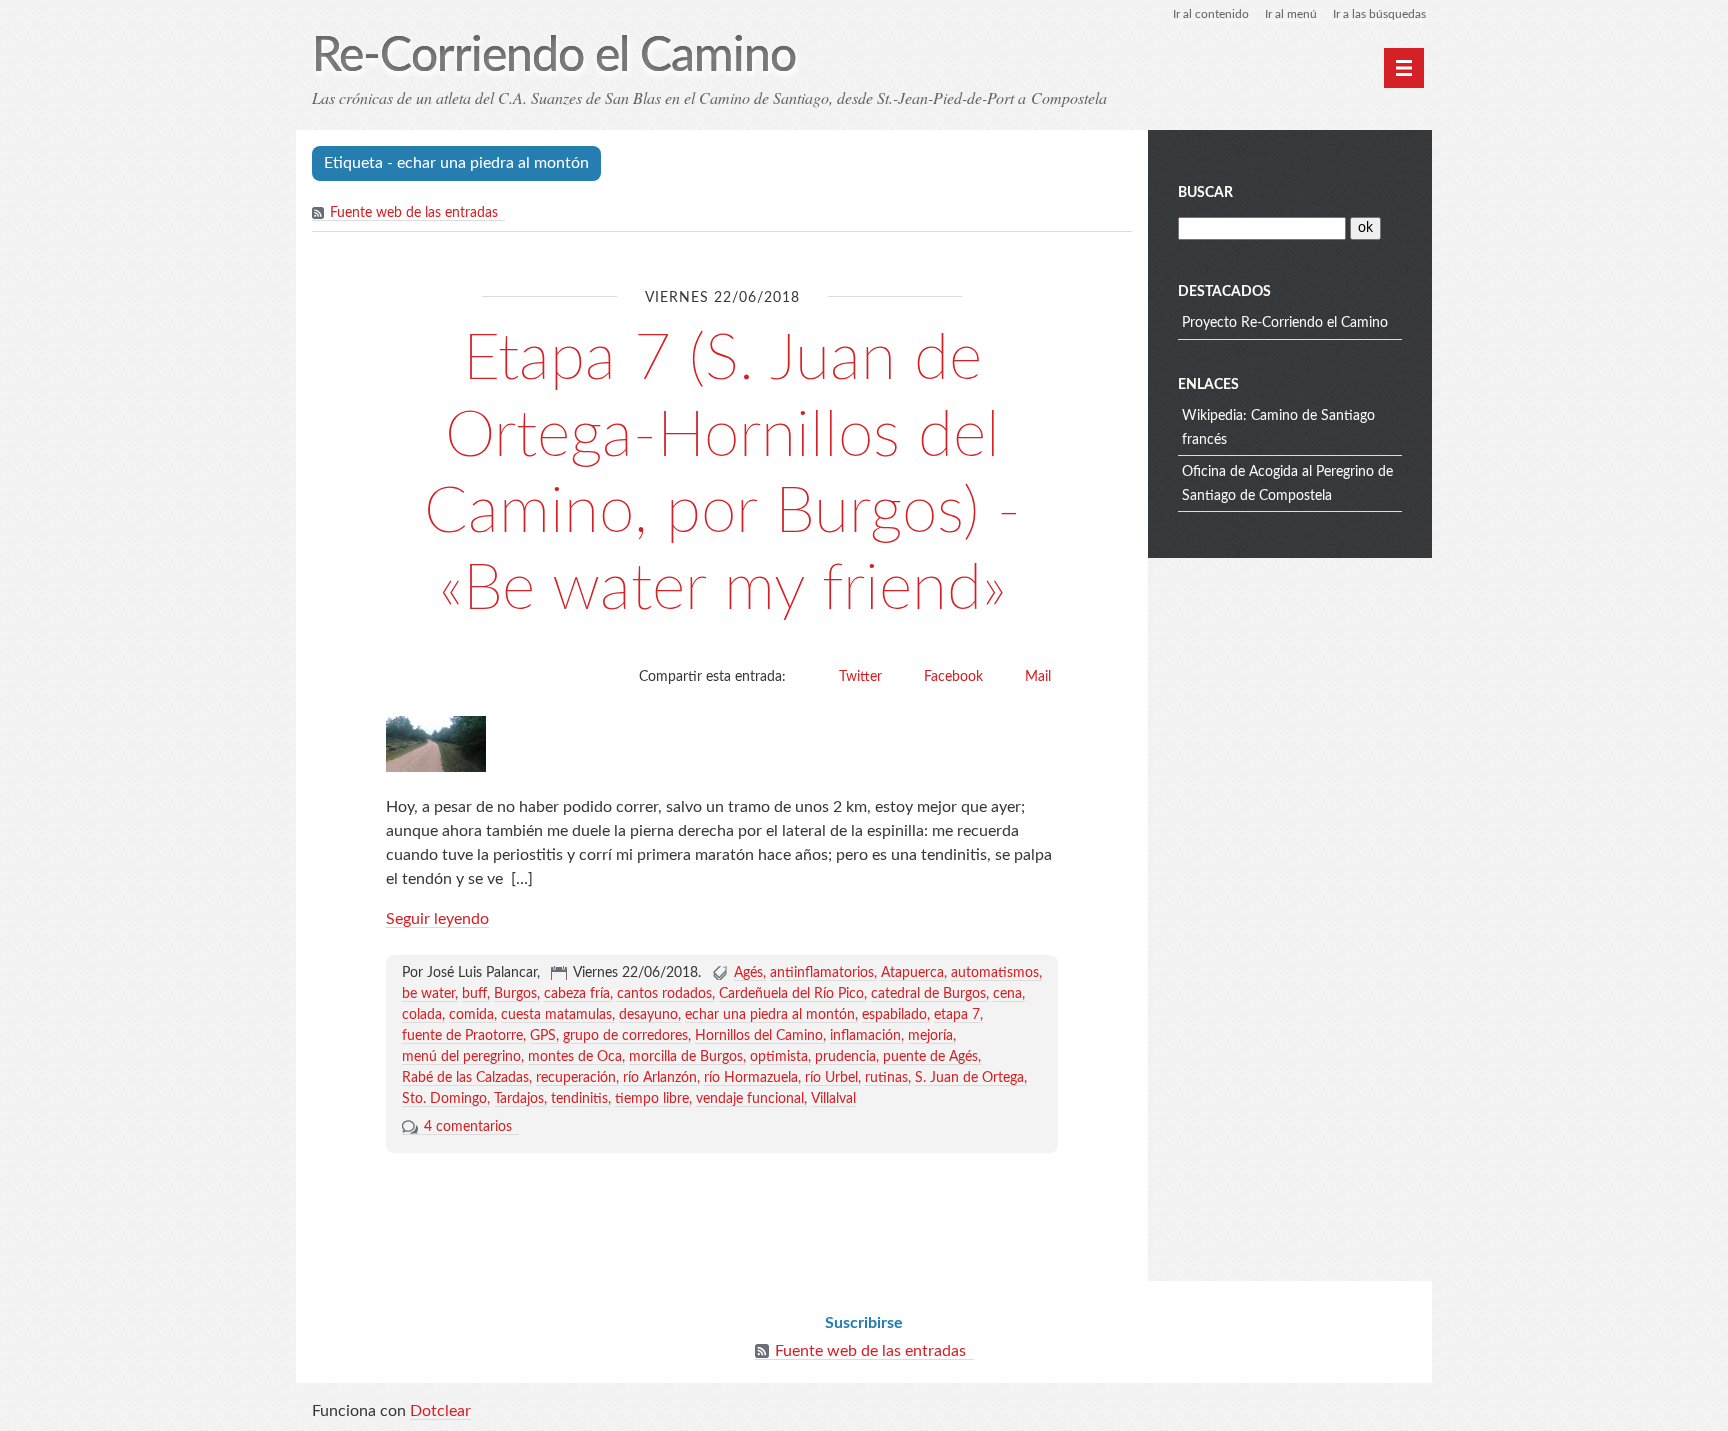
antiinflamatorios (822, 973)
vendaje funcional (750, 1099)
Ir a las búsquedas (1379, 14)
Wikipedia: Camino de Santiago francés (1278, 428)
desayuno (648, 1015)
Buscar (1205, 193)
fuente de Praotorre (462, 1036)
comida (471, 1015)
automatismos (995, 973)
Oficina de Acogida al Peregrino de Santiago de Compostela (1287, 484)
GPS (543, 1036)
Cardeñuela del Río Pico (791, 994)
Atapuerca (912, 973)
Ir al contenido (1211, 14)
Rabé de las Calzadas (465, 1078)
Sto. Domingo (444, 1099)
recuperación (576, 1078)
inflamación (865, 1036)
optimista (779, 1057)
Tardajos (519, 1099)
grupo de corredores (625, 1036)
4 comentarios (468, 1127)
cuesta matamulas (556, 1015)
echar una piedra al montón (770, 1015)
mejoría (930, 1036)
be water (428, 994)
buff (474, 994)
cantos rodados (664, 994)
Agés (748, 973)
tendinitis (579, 1099)
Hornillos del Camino (759, 1036)
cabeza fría (577, 994)
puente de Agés (930, 1057)
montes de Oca (575, 1057)
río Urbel (831, 1078)
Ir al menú (1291, 14)
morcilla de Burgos (686, 1057)
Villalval (833, 1099)
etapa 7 (957, 1015)
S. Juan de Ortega (969, 1078)
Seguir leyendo (437, 919)
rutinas (886, 1078)
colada (422, 1015)
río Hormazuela (751, 1078)
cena (1007, 994)
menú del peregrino (461, 1057)
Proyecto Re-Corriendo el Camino (1285, 323)
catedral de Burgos (928, 994)
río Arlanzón (660, 1078)
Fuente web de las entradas (414, 213)
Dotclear (440, 1411)
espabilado (894, 1015)
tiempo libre (652, 1099)
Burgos (515, 994)
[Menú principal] (1404, 68)
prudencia (845, 1057)
